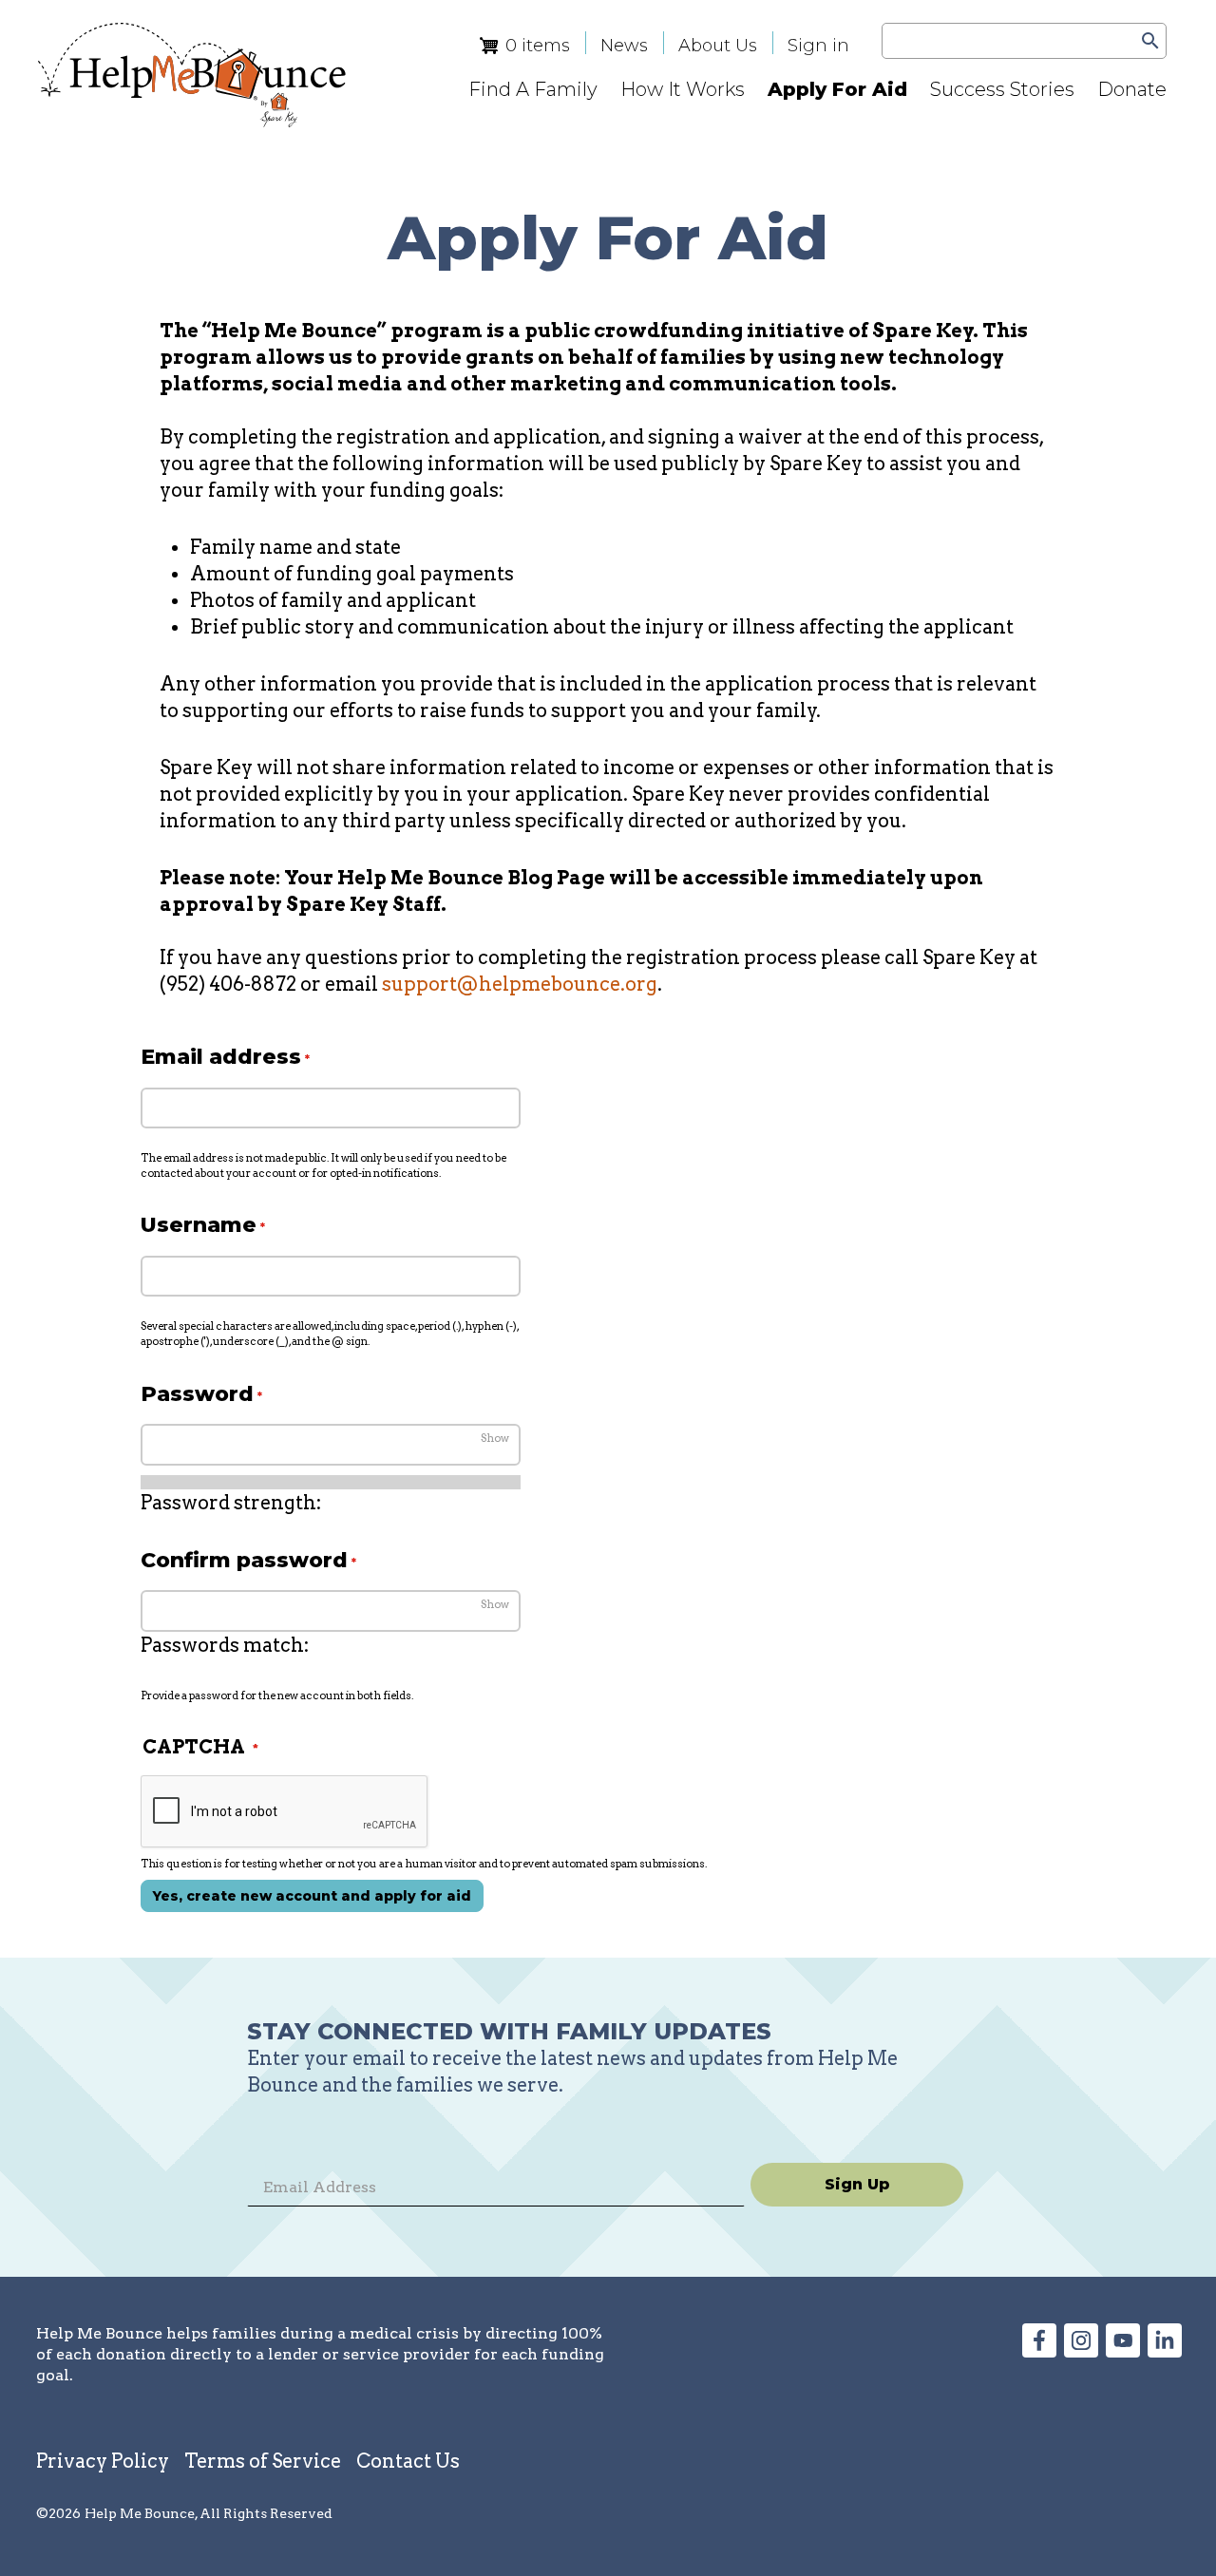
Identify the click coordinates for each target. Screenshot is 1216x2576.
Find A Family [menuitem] (533, 89)
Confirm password (244, 1560)
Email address (221, 1057)
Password (197, 1394)
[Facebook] (1039, 2351)
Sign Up (857, 2184)
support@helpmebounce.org (520, 984)
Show (495, 1438)
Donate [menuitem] (1132, 89)
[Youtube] (1123, 2351)
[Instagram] (1081, 2351)
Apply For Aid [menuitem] (837, 89)
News (624, 46)
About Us (718, 46)
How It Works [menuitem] (683, 89)
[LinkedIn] (1165, 2351)
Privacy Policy (103, 2461)
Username (199, 1225)
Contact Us (408, 2461)
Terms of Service (263, 2461)
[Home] (192, 75)
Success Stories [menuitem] (1002, 89)
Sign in (818, 46)
